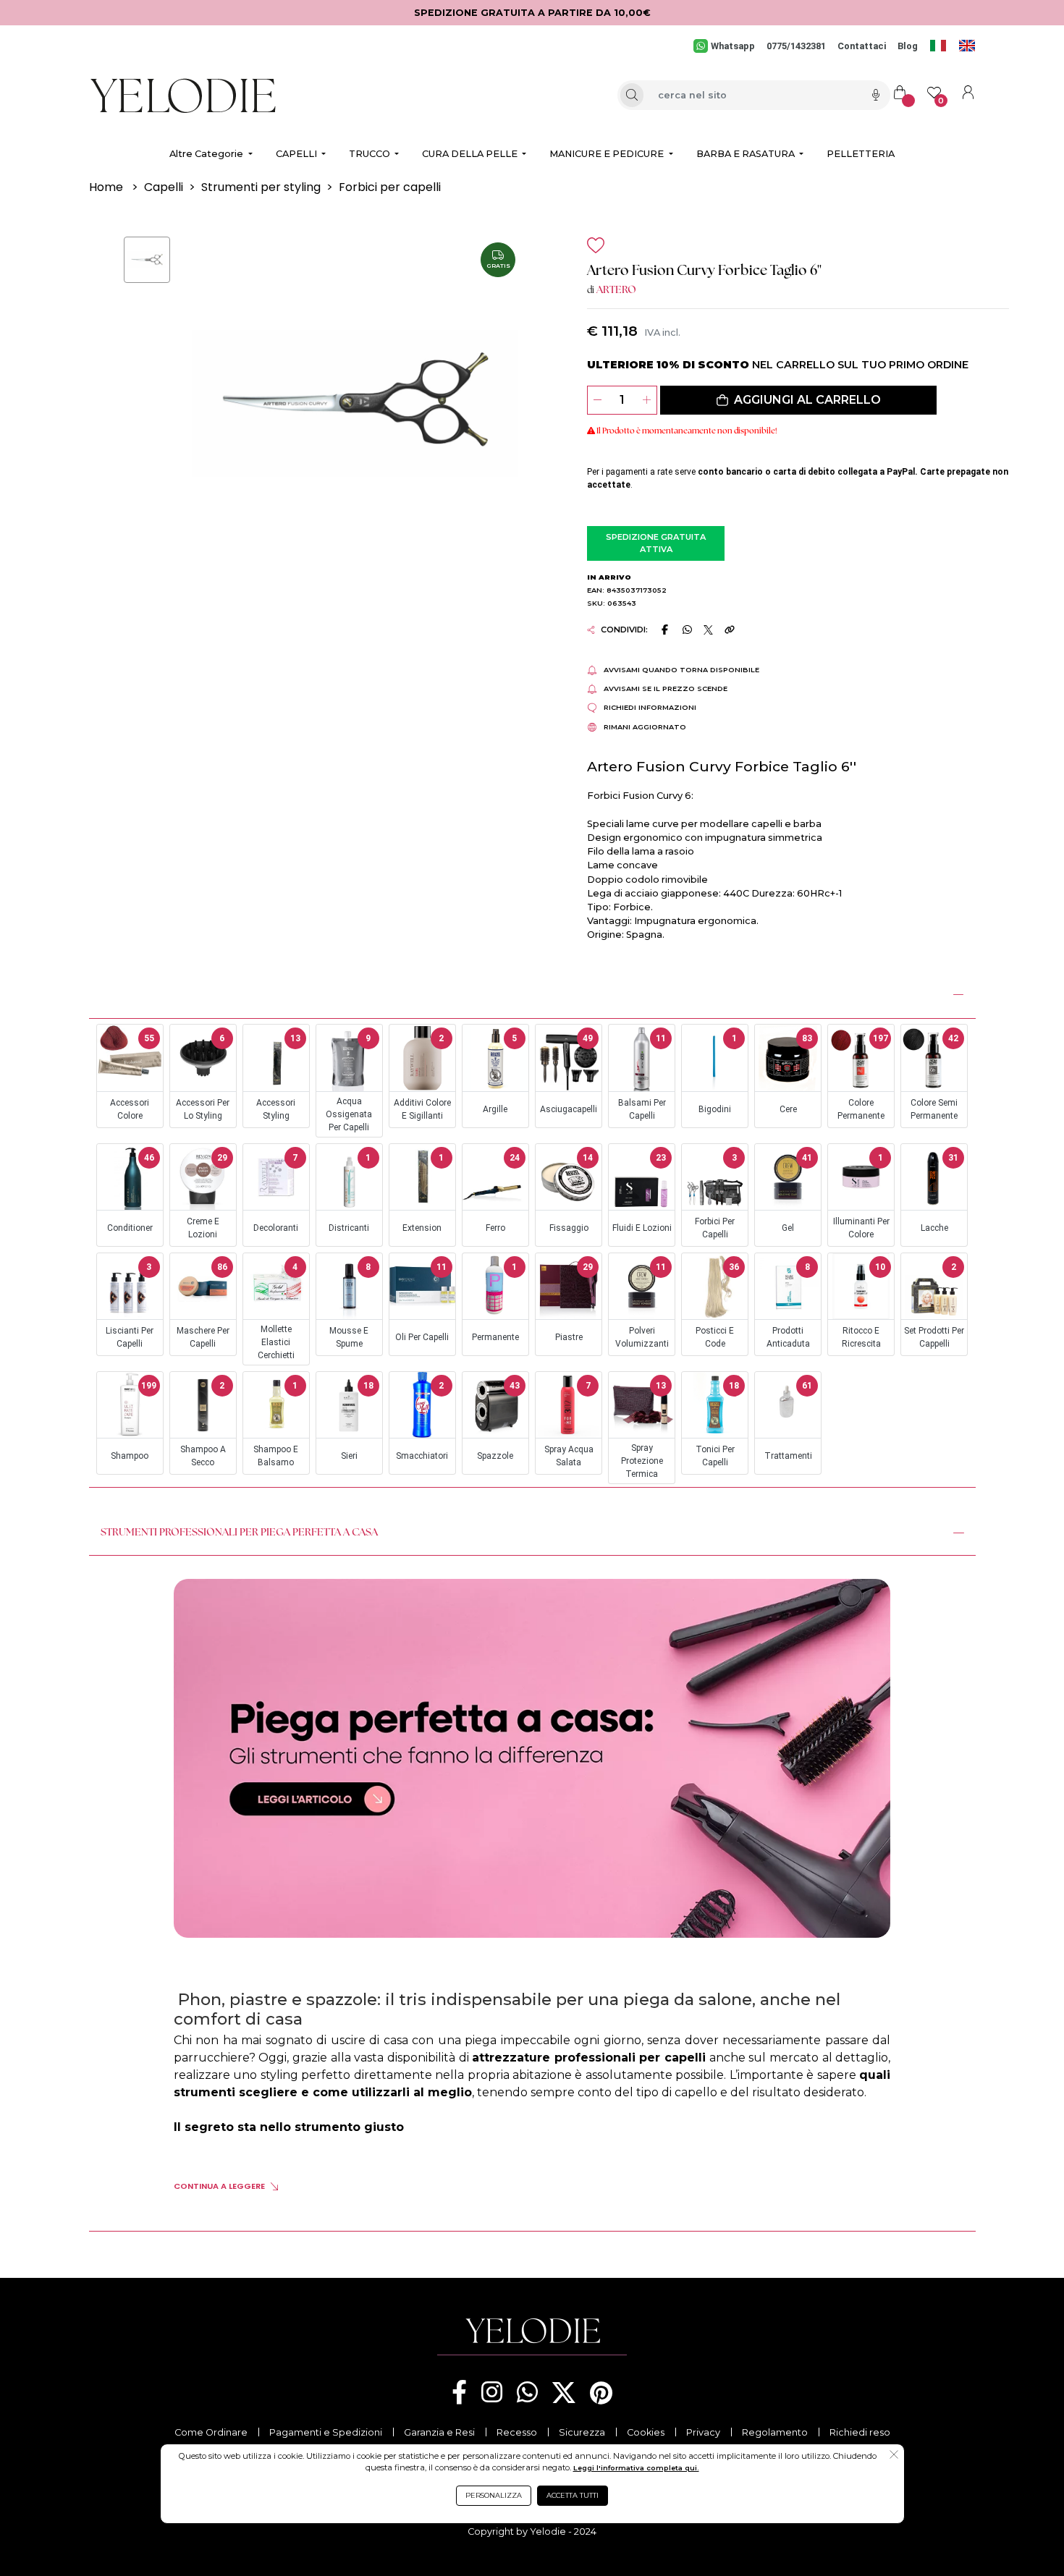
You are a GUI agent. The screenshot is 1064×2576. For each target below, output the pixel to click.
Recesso (517, 2432)
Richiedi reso (860, 2432)
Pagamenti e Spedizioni (326, 2432)
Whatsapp (732, 46)
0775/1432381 (796, 46)
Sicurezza (582, 2432)
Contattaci (862, 46)
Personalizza (494, 2495)
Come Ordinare (211, 2432)
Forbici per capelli (390, 187)
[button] (798, 400)
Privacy (703, 2432)
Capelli (164, 187)
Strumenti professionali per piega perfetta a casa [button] (239, 1533)
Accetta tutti (573, 2495)
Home (106, 187)
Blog (908, 46)
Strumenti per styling (261, 187)
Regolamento (775, 2432)
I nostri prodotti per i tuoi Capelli (196, 992)
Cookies (646, 2432)
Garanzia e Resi (439, 2432)
